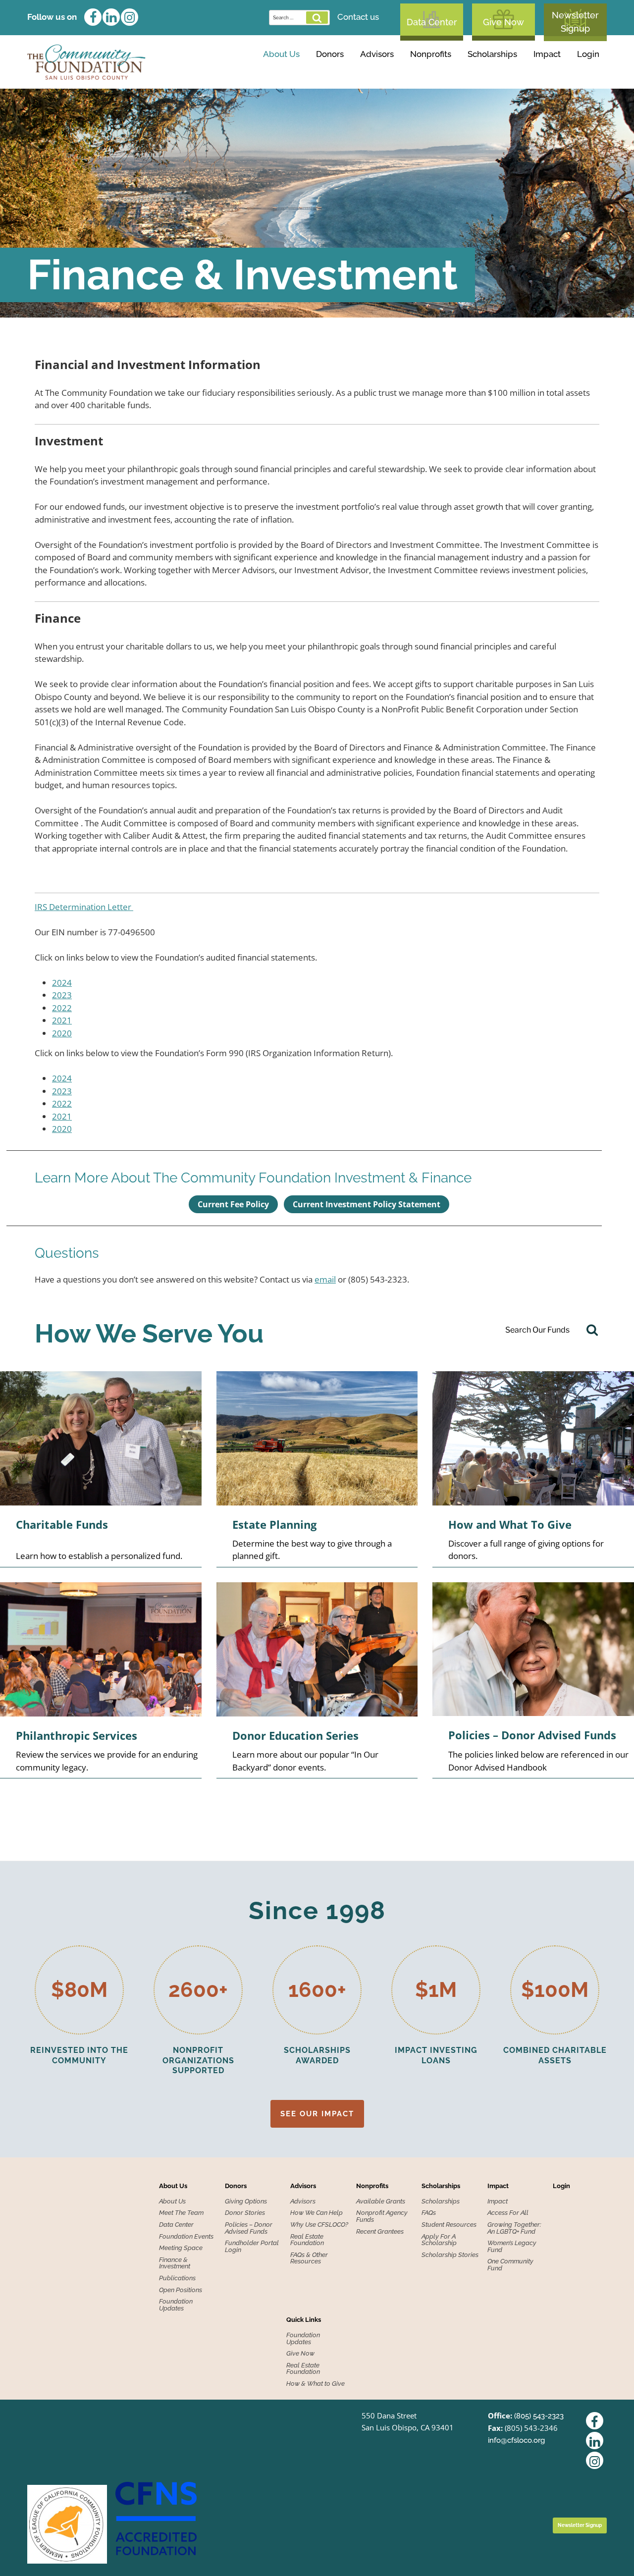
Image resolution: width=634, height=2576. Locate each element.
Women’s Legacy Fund (512, 2246)
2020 (62, 1033)
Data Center (432, 22)
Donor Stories (245, 2213)
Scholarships (492, 54)
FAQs (429, 2213)
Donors (330, 54)
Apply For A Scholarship (439, 2240)
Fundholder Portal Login (252, 2246)
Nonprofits (431, 54)
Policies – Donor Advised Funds (249, 2228)
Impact (547, 54)
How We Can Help (317, 2213)
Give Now (503, 22)
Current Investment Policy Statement (367, 1204)
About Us (281, 54)
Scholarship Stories (450, 2255)
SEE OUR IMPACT (317, 2114)
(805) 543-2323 (539, 2416)
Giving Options (280, 74)
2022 (62, 1008)
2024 (62, 983)
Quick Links (304, 2320)
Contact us (358, 17)
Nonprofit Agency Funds (382, 2216)
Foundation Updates (176, 2305)
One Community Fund (510, 2265)
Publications (177, 2278)
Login (588, 54)
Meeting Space (181, 2248)
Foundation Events (186, 2237)
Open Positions (181, 2290)
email (325, 1279)
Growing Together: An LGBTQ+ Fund (514, 2228)
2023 (62, 995)
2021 (62, 1020)
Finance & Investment (175, 2263)
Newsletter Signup (575, 22)
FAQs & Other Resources (309, 2258)
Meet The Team (181, 2213)
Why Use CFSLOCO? (319, 2225)
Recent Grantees (380, 2232)
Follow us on (52, 17)
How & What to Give (316, 2384)
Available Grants (391, 74)
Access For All (508, 2213)
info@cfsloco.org (516, 2440)
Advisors (377, 54)
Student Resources (449, 2225)
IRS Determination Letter (84, 907)
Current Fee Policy (233, 1204)
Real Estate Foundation (307, 2240)
